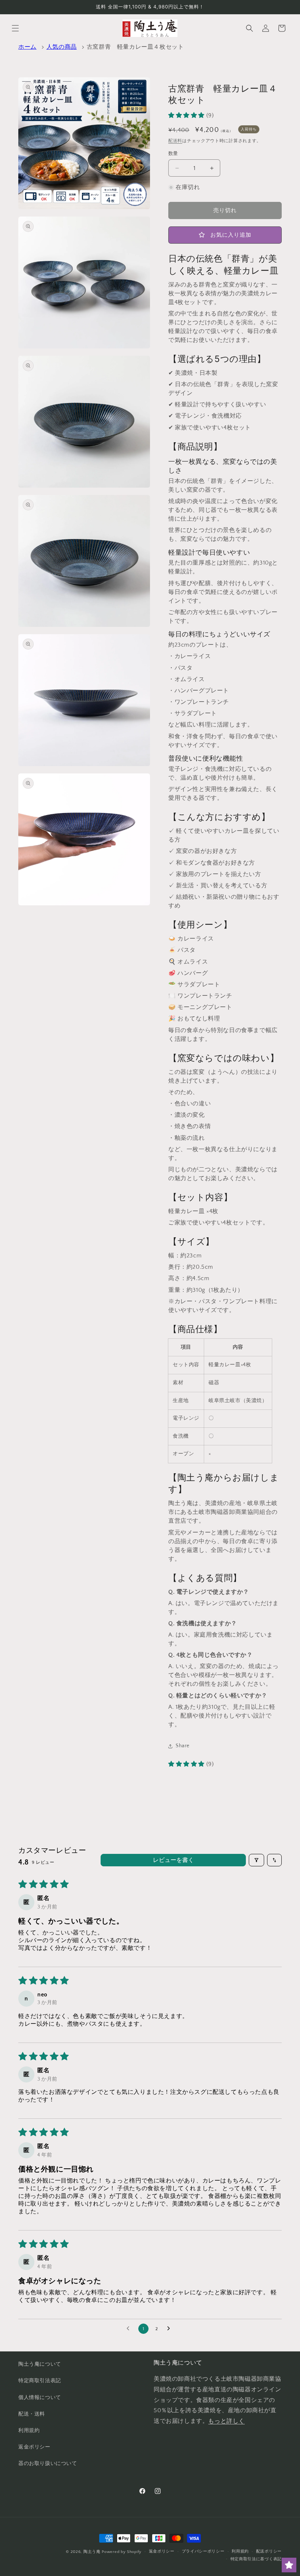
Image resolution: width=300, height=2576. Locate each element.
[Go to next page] (170, 2329)
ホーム (27, 47)
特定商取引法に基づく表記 (256, 2559)
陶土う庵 (92, 2552)
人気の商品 (62, 47)
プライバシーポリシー (203, 2551)
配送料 (175, 141)
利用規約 (29, 2431)
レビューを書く (173, 1860)
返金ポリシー (34, 2447)
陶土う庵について (40, 2364)
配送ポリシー (269, 2551)
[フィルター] (256, 1860)
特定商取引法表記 (40, 2381)
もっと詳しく (226, 2421)
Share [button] (183, 1746)
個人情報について (40, 2398)
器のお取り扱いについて (48, 2464)
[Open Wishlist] (289, 2565)
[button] (15, 28)
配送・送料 (32, 2414)
